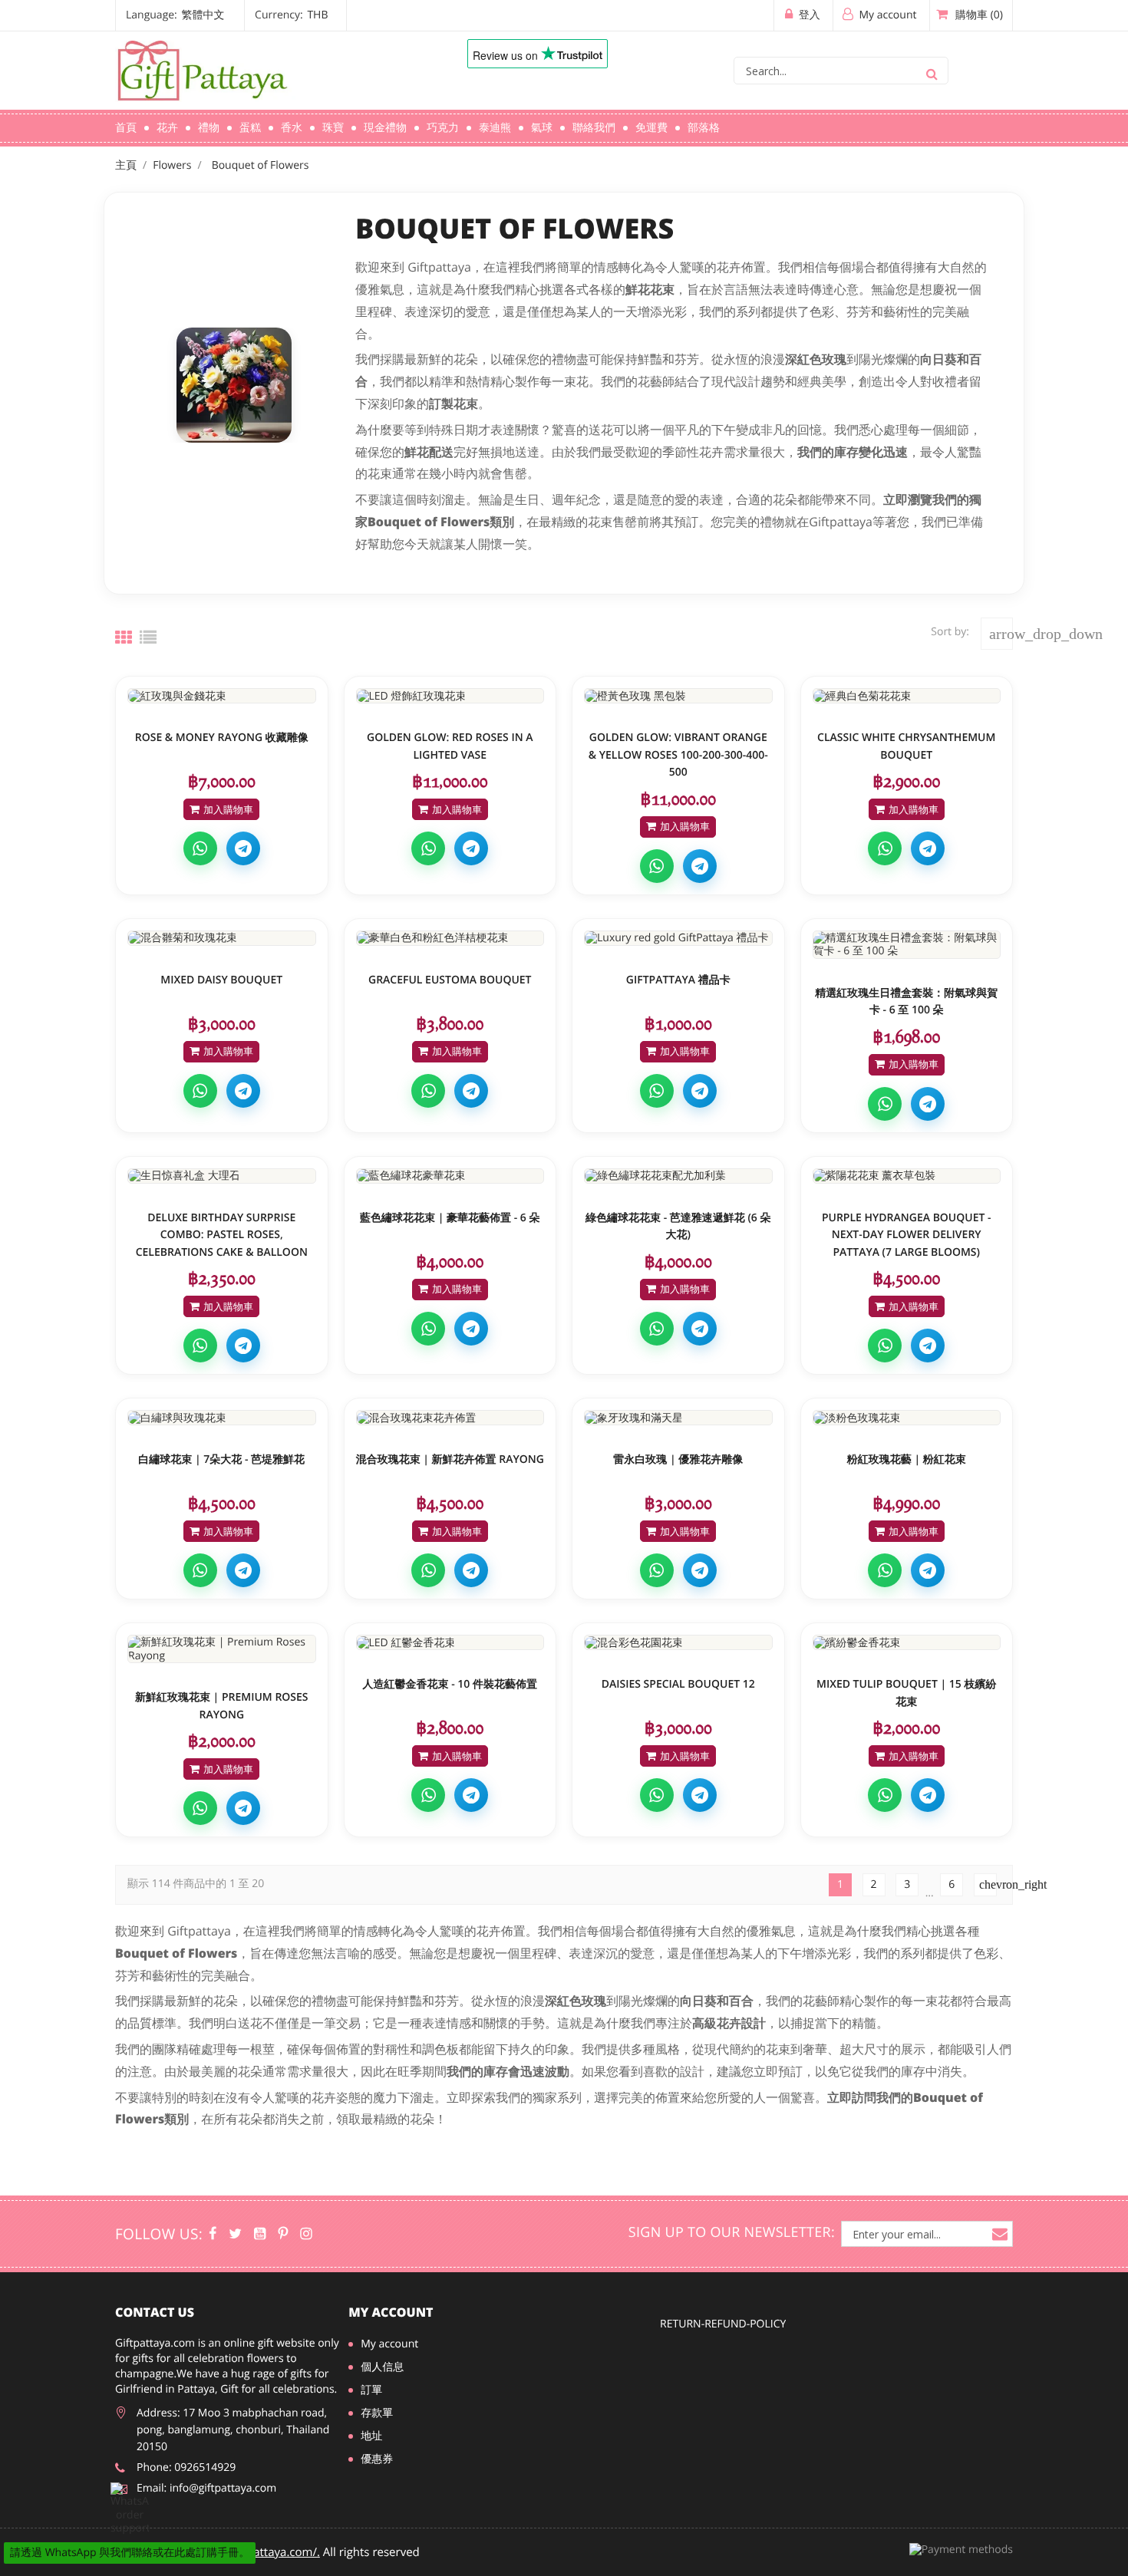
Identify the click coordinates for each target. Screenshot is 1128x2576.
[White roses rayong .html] (678, 1418)
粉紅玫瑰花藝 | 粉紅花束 (907, 1459)
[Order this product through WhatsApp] (200, 848)
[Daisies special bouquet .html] (678, 1642)
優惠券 (377, 2459)
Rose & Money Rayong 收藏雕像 (222, 738)
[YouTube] (260, 2234)
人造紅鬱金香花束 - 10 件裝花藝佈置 (450, 1684)
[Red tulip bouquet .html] (450, 1642)
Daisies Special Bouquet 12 (678, 1684)
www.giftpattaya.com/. (260, 2552)
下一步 (988, 1884)
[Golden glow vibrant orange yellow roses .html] (678, 696)
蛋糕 (250, 128)
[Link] (269, 71)
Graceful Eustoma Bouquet (450, 980)
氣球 (542, 128)
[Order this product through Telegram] (243, 848)
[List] (148, 637)
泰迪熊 (495, 128)
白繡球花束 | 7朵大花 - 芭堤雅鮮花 (221, 1459)
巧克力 (443, 128)
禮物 (209, 128)
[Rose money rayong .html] (222, 696)
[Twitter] (235, 2234)
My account (391, 2312)
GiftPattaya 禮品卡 (678, 980)
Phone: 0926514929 (186, 2467)
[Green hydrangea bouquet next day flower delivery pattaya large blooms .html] (678, 1176)
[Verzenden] (932, 71)
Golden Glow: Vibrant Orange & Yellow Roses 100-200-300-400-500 (678, 755)
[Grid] (124, 637)
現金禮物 (385, 128)
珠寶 (333, 128)
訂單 (371, 2390)
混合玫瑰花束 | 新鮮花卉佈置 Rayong (450, 1459)
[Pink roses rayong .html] (907, 1418)
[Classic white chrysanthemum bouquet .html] (907, 696)
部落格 (704, 128)
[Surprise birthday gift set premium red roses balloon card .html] (907, 945)
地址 (371, 2436)
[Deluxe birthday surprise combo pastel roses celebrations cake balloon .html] (222, 1176)
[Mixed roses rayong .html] (450, 1418)
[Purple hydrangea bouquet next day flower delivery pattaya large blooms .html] (907, 1176)
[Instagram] (306, 2234)
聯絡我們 (594, 128)
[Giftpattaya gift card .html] (678, 938)
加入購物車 (228, 809)
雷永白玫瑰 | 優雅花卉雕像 (678, 1459)
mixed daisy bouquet (221, 980)
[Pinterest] (283, 2234)
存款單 (377, 2413)
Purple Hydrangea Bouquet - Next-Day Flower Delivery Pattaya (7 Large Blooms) (907, 1235)
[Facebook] (213, 2234)
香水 (292, 128)
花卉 (167, 128)
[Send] (130, 2509)
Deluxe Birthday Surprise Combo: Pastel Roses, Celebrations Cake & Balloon (222, 1235)
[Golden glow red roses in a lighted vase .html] (450, 696)
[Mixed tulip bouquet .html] (907, 1642)
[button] (233, 15)
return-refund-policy (723, 2324)
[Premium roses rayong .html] (222, 1649)
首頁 (126, 128)
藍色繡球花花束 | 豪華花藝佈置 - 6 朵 (450, 1218)
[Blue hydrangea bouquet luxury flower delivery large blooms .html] (450, 1176)
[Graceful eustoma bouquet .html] (450, 938)
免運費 (651, 128)
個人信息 (382, 2367)
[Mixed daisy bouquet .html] (222, 938)
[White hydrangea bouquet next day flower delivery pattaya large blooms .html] (222, 1418)
